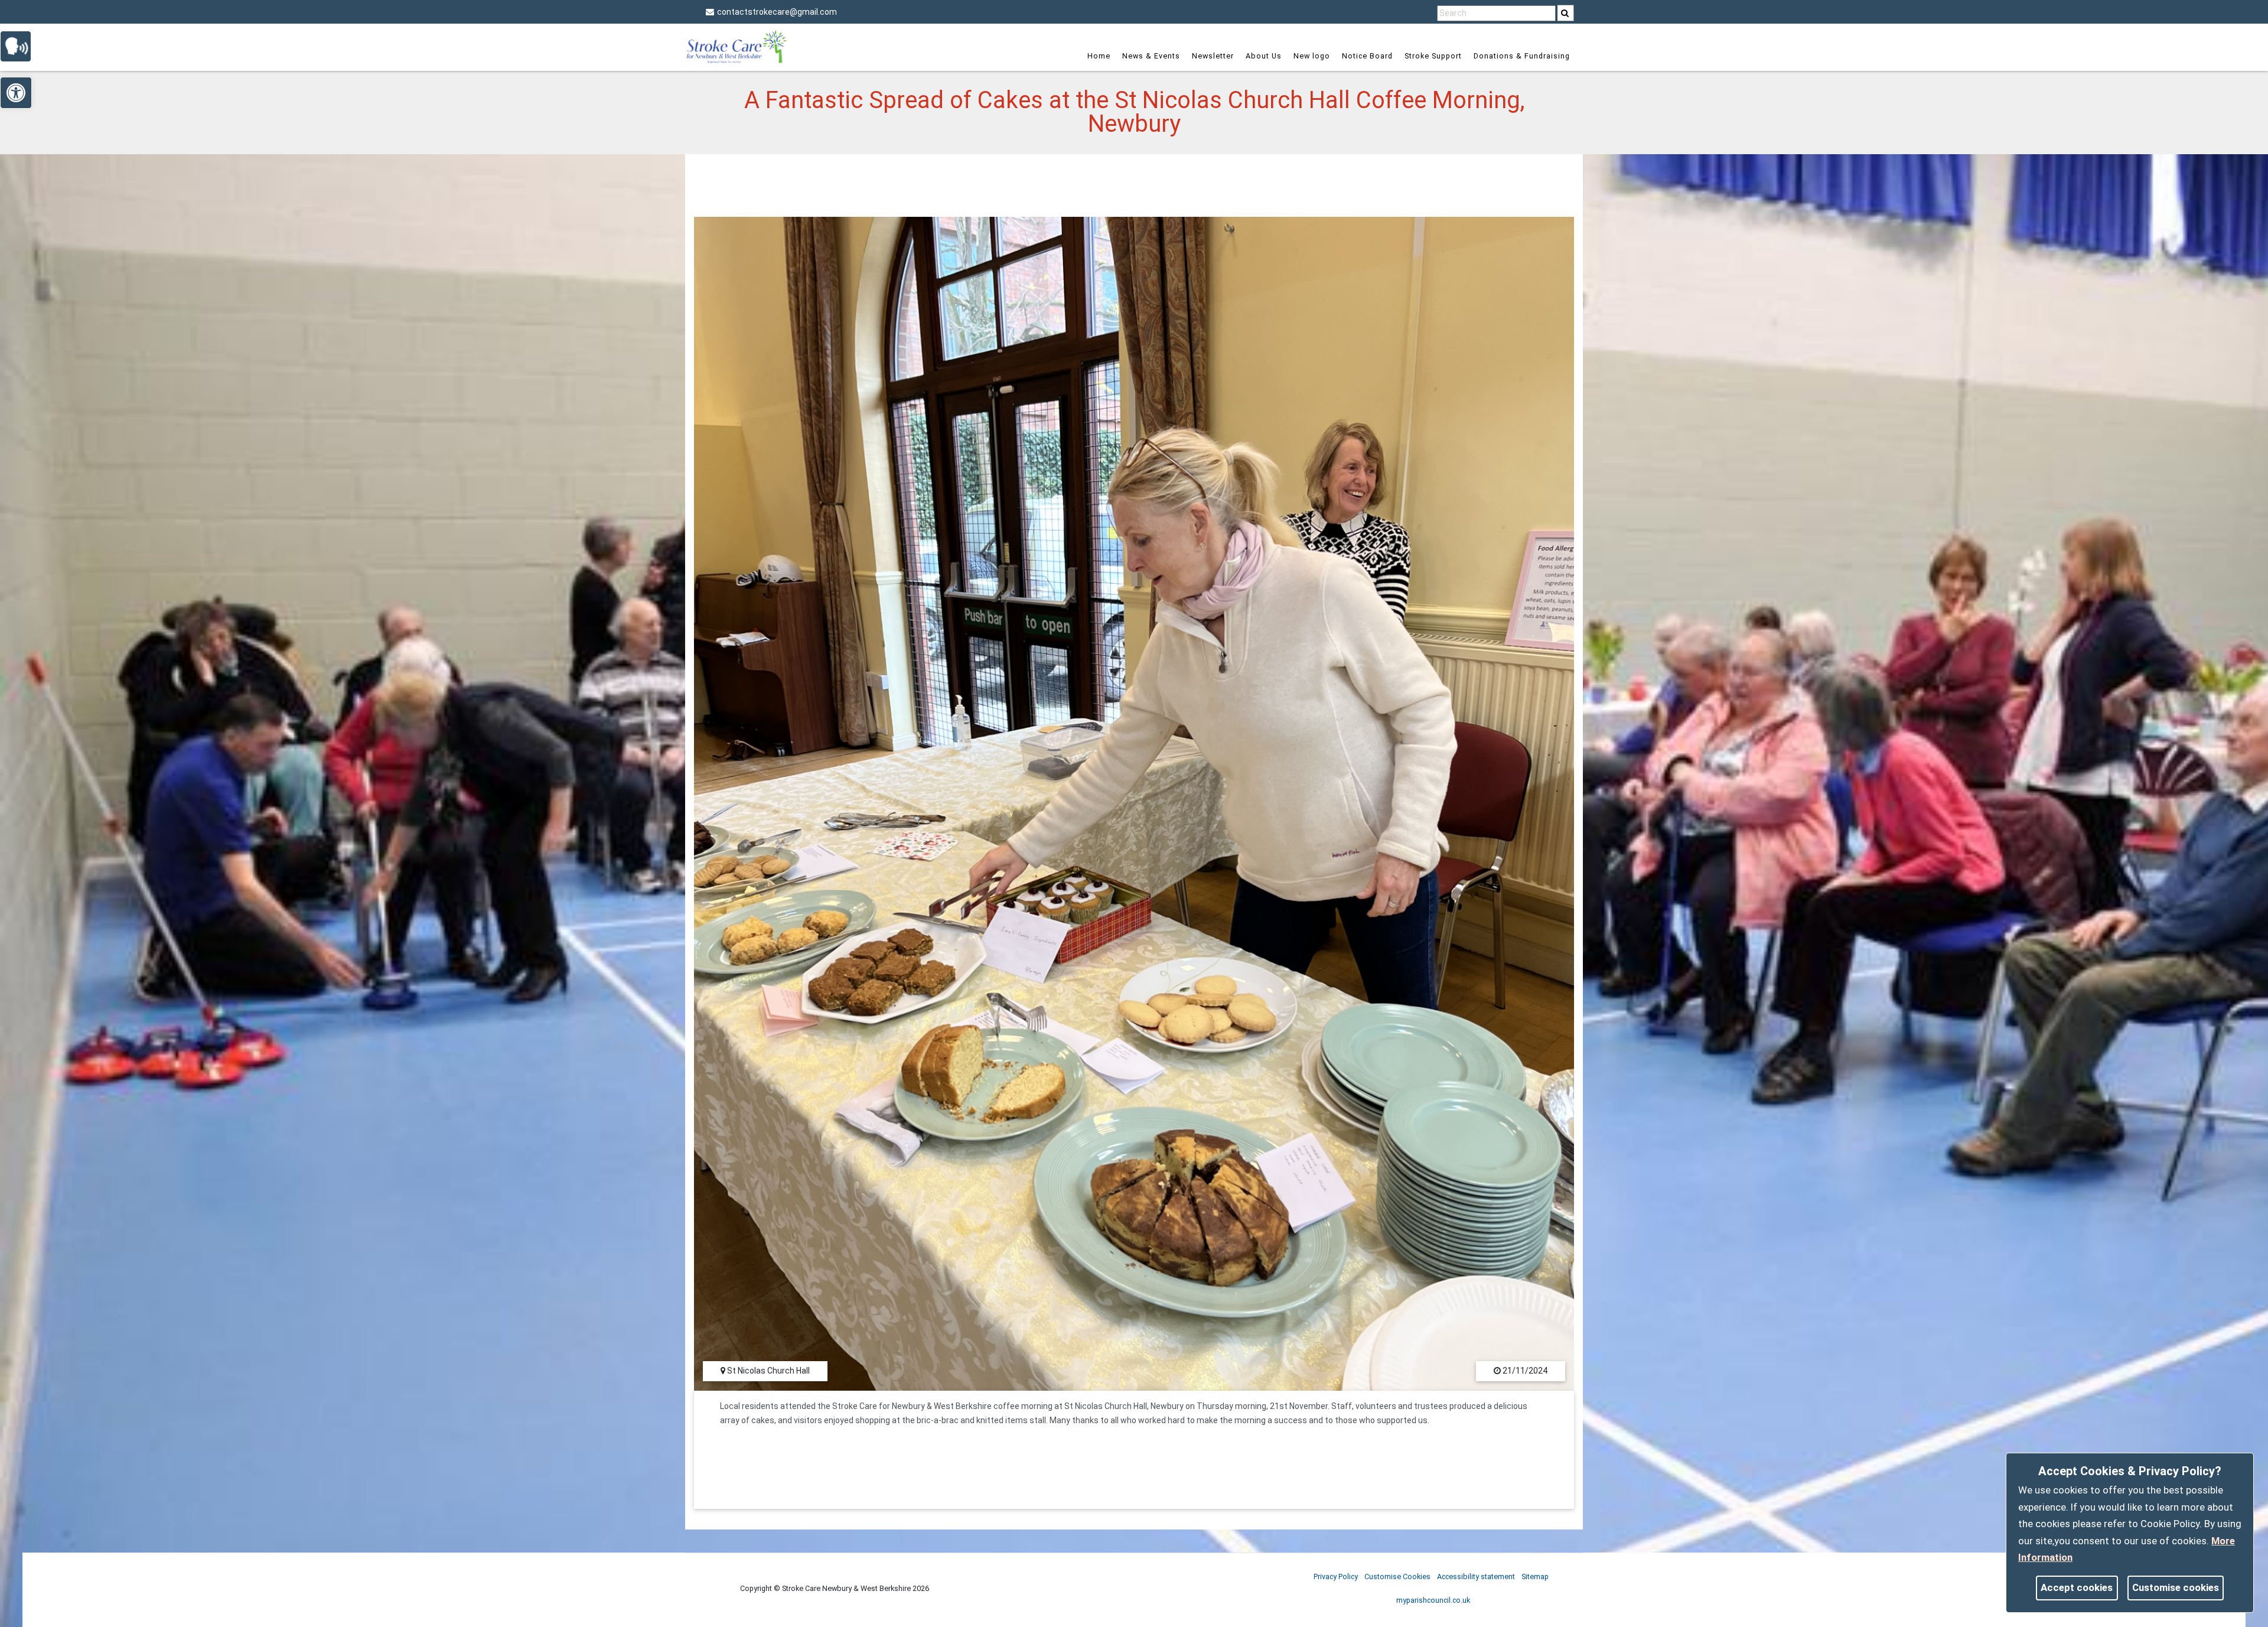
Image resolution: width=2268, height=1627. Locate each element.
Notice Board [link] (1367, 56)
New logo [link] (1312, 56)
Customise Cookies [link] (1397, 1576)
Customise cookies (2176, 1587)
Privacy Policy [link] (1336, 1576)
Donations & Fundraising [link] (1522, 56)
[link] (1565, 13)
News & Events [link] (1151, 56)
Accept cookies (2077, 1587)
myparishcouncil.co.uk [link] (1433, 1600)
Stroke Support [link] (1433, 56)
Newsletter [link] (1213, 56)
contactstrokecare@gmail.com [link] (777, 12)
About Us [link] (1264, 56)
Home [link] (1099, 56)
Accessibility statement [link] (1476, 1576)
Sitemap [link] (1535, 1576)
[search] (1566, 13)
